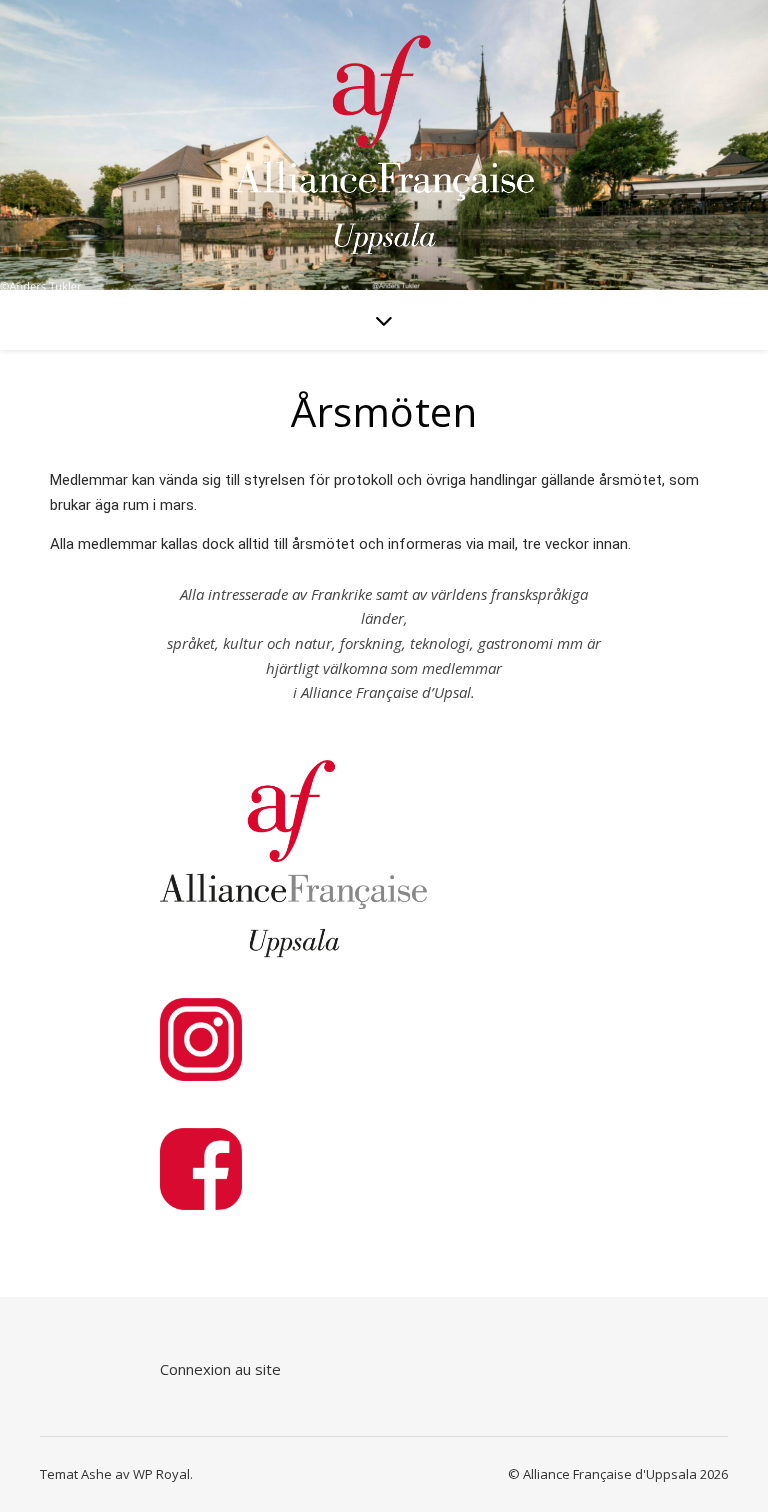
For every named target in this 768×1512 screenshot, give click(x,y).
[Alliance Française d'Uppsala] (384, 145)
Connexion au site (220, 1369)
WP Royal (161, 1474)
